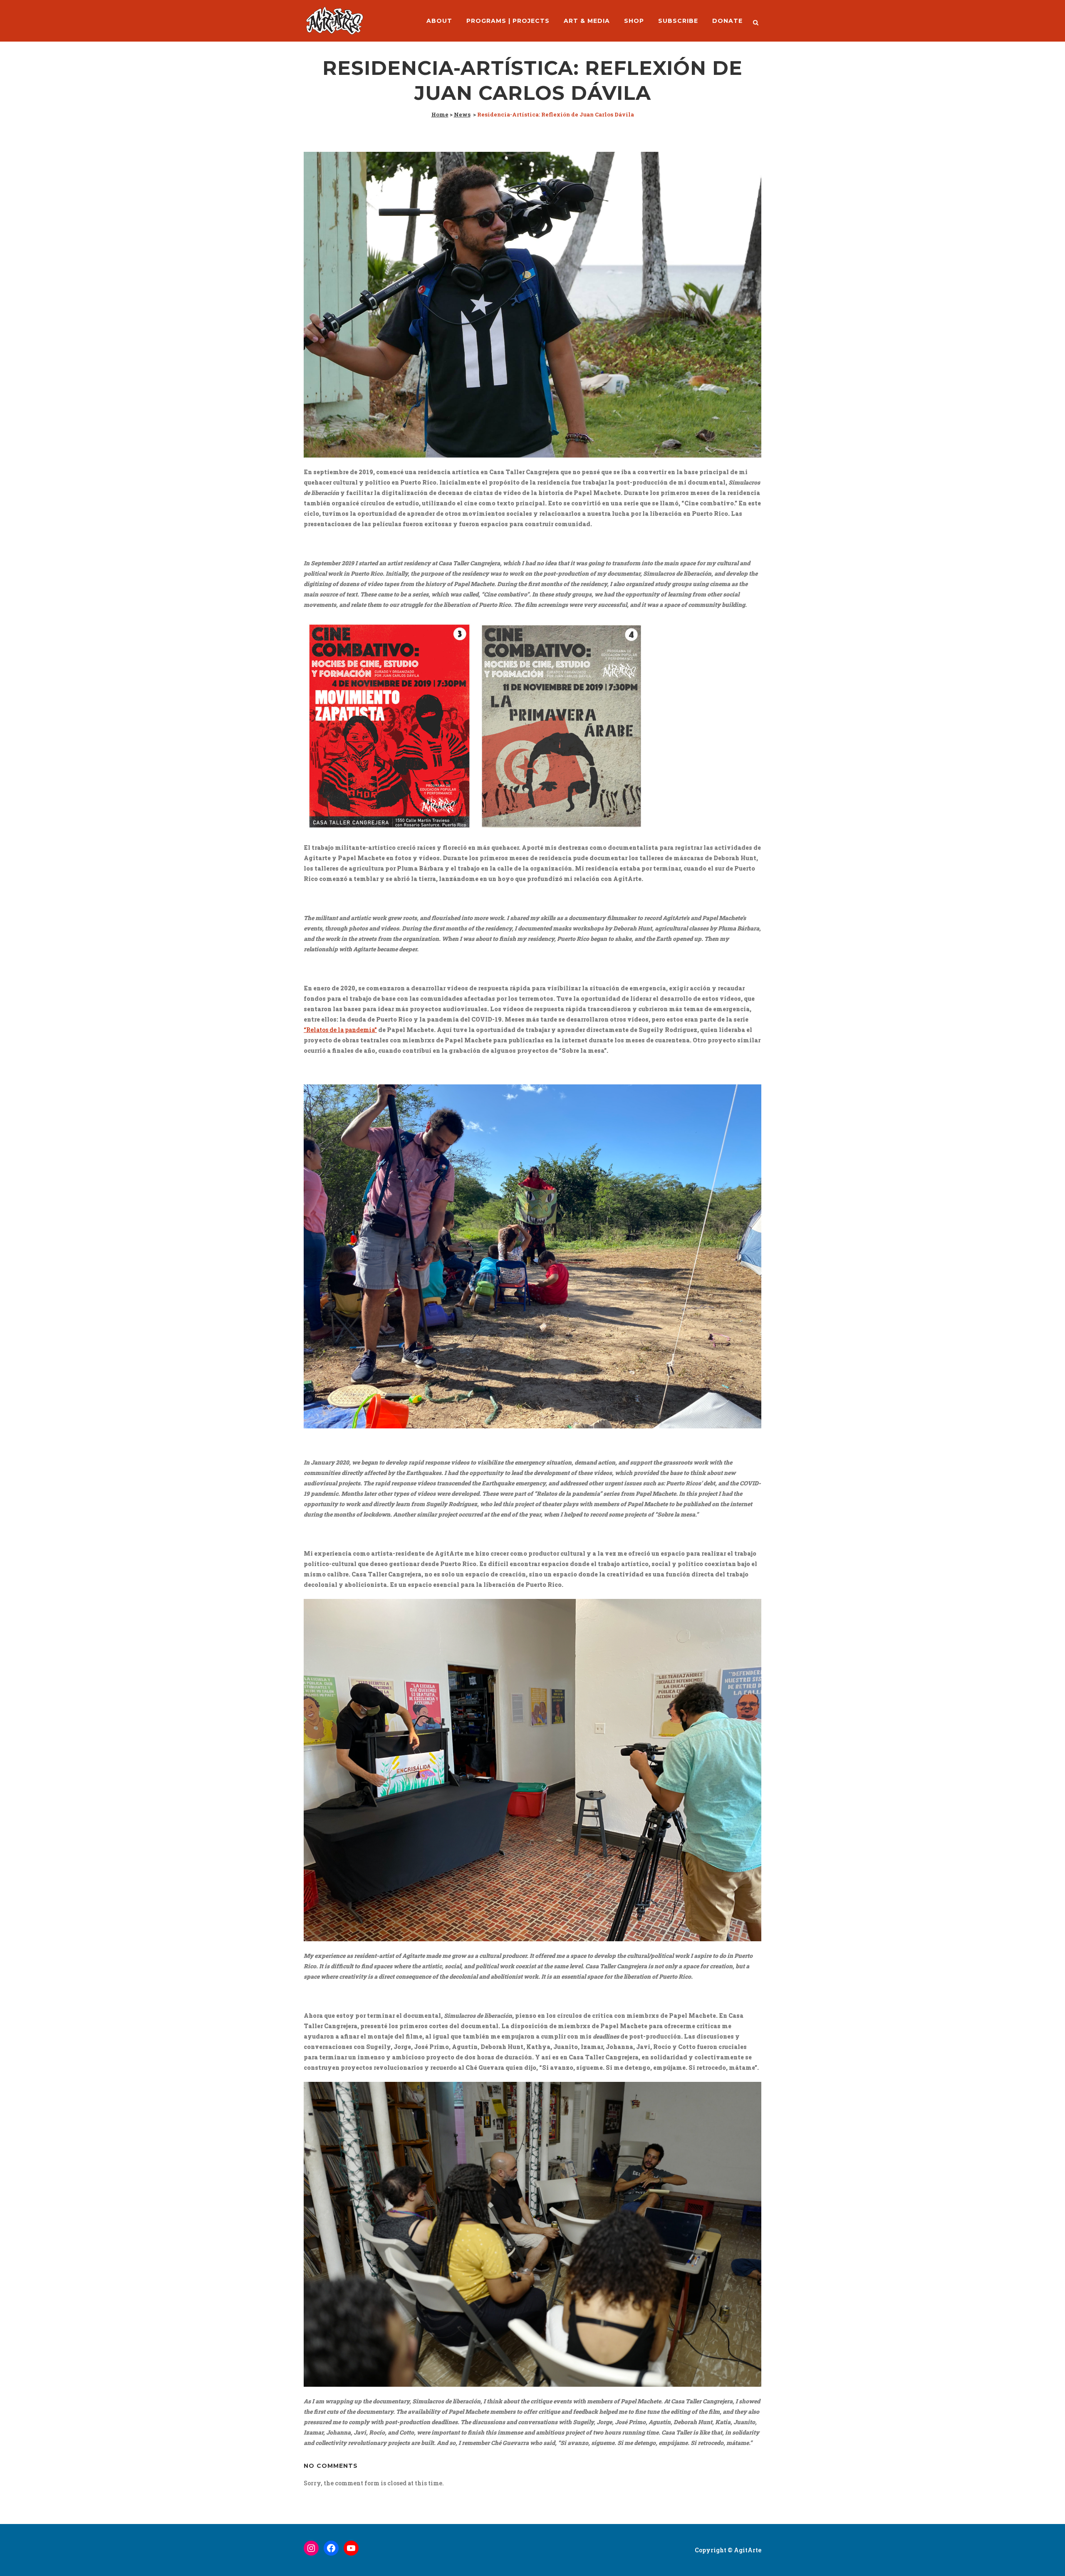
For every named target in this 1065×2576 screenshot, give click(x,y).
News (462, 114)
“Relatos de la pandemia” (340, 1030)
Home (440, 114)
